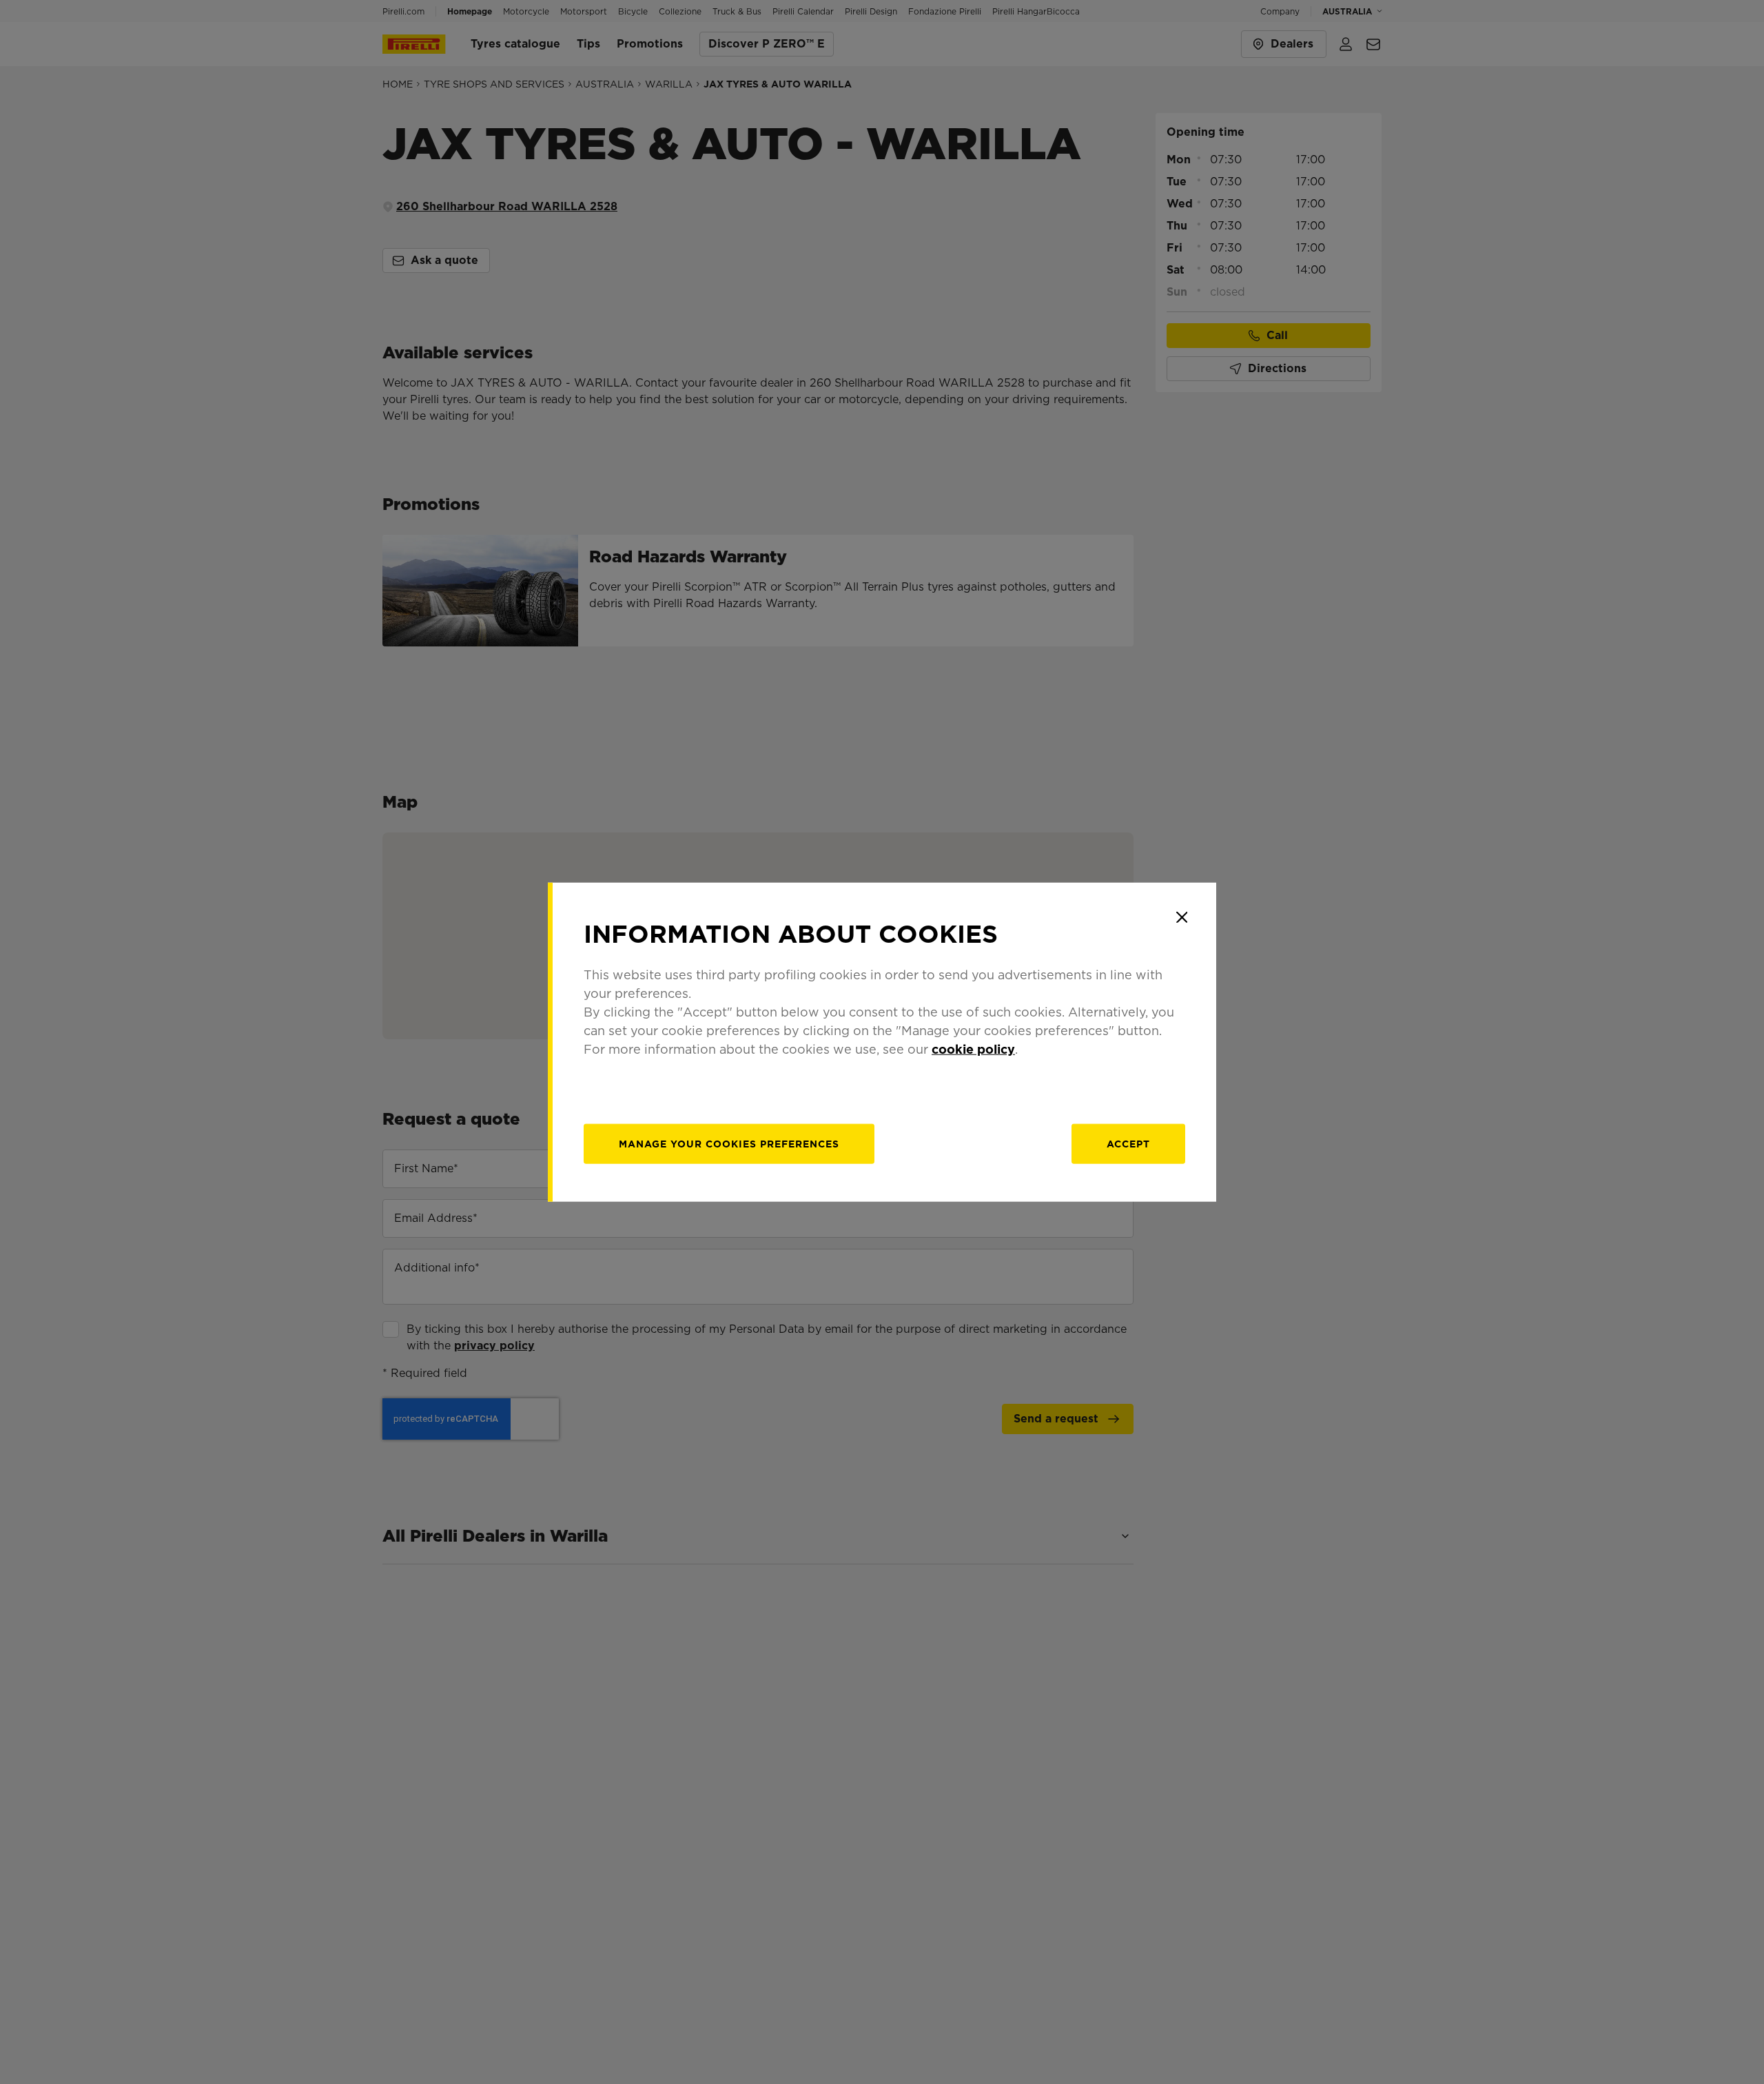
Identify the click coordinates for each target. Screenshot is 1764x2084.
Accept (1128, 1143)
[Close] (1182, 917)
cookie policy (973, 1049)
